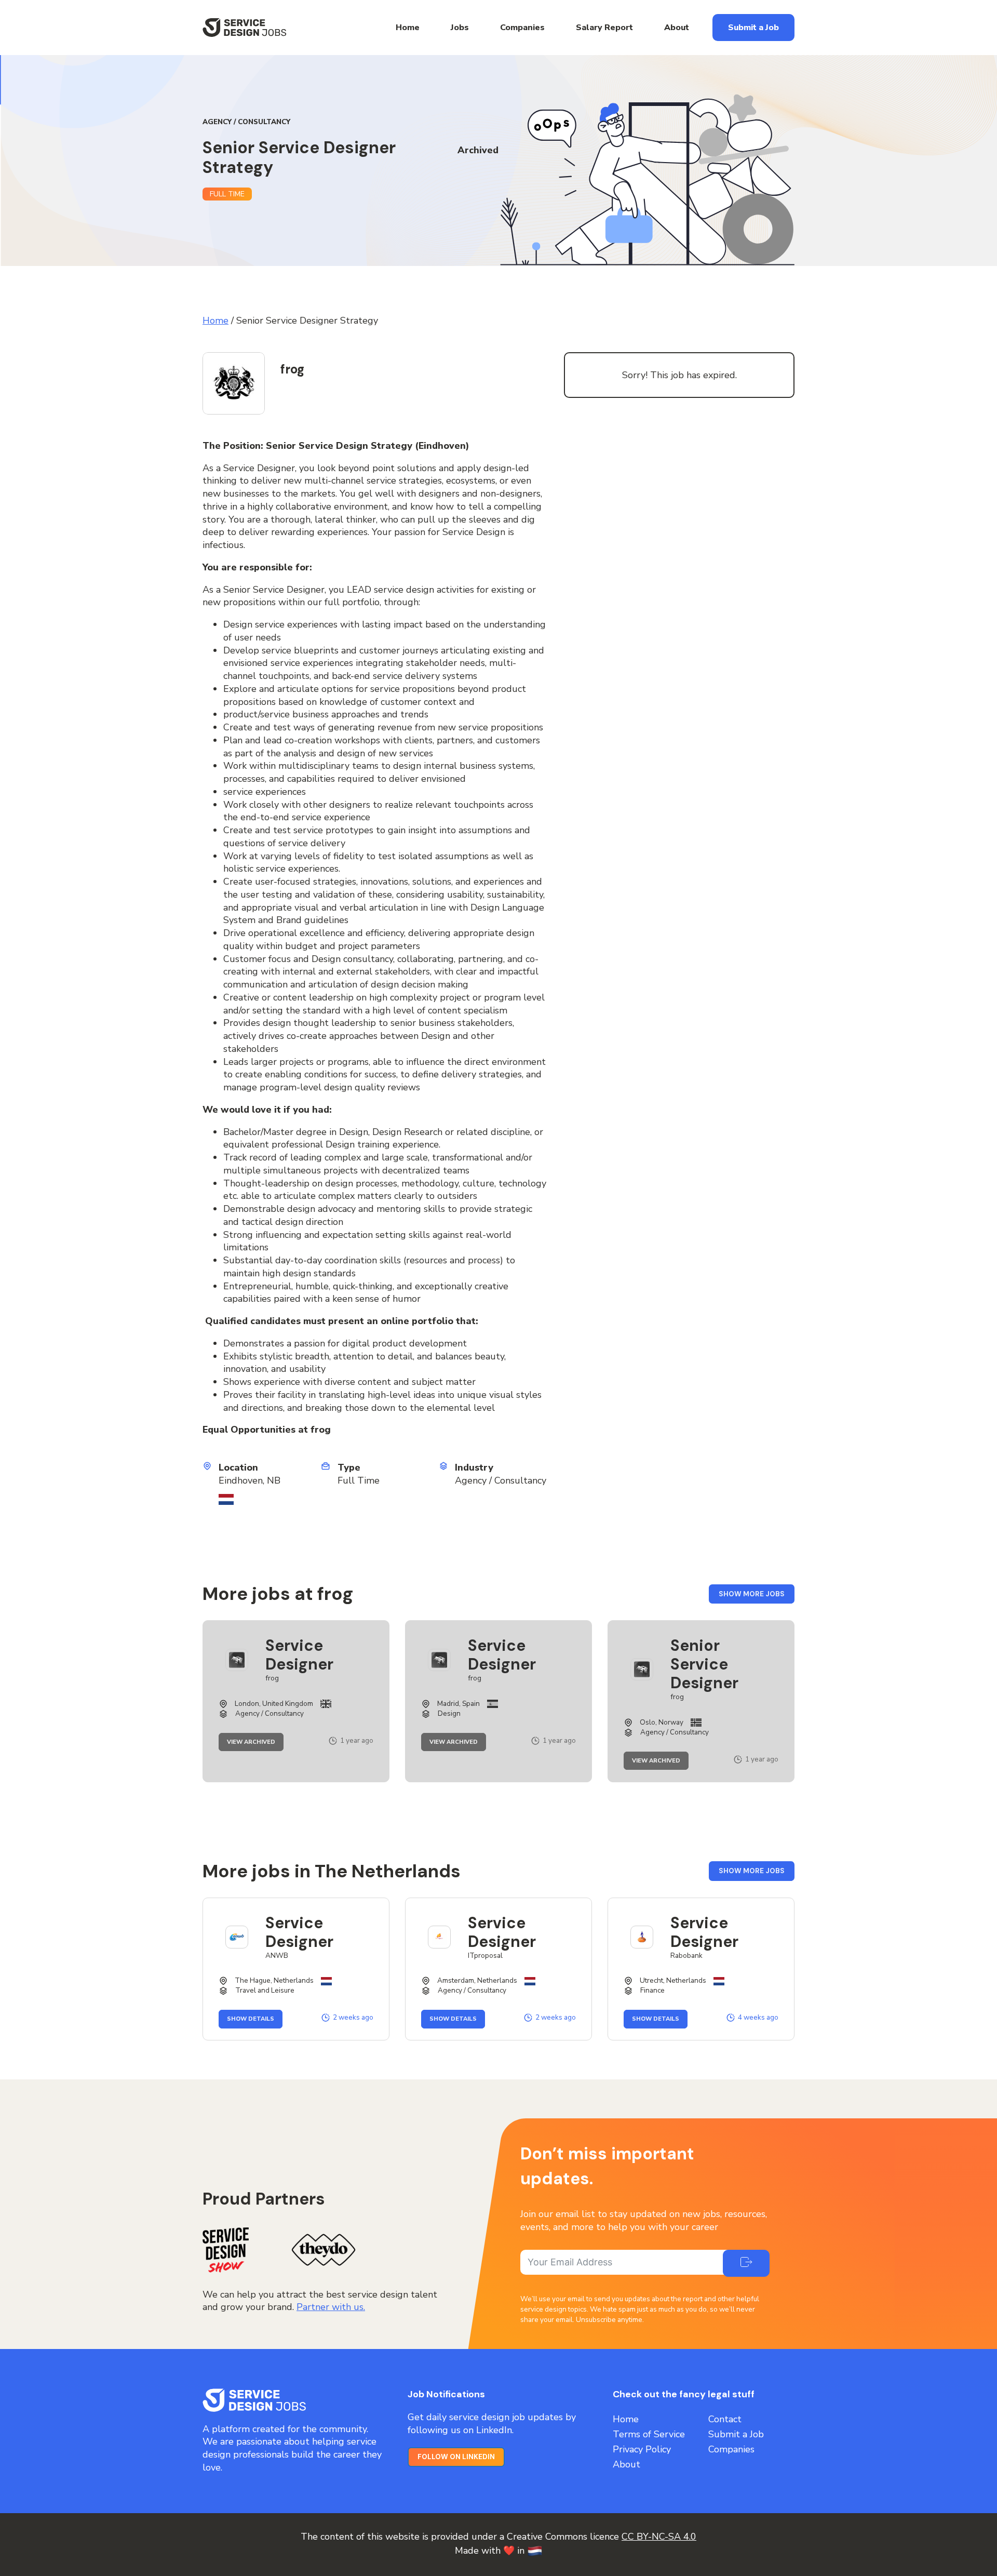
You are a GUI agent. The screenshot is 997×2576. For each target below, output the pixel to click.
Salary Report (604, 28)
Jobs (460, 28)
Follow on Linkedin (456, 2457)
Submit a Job (753, 28)
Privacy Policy (642, 2449)
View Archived (255, 1742)
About (677, 28)
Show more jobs (757, 1597)
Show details (255, 2019)
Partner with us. (331, 2307)
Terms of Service (649, 2434)
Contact (725, 2419)
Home (408, 28)
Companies (522, 28)
